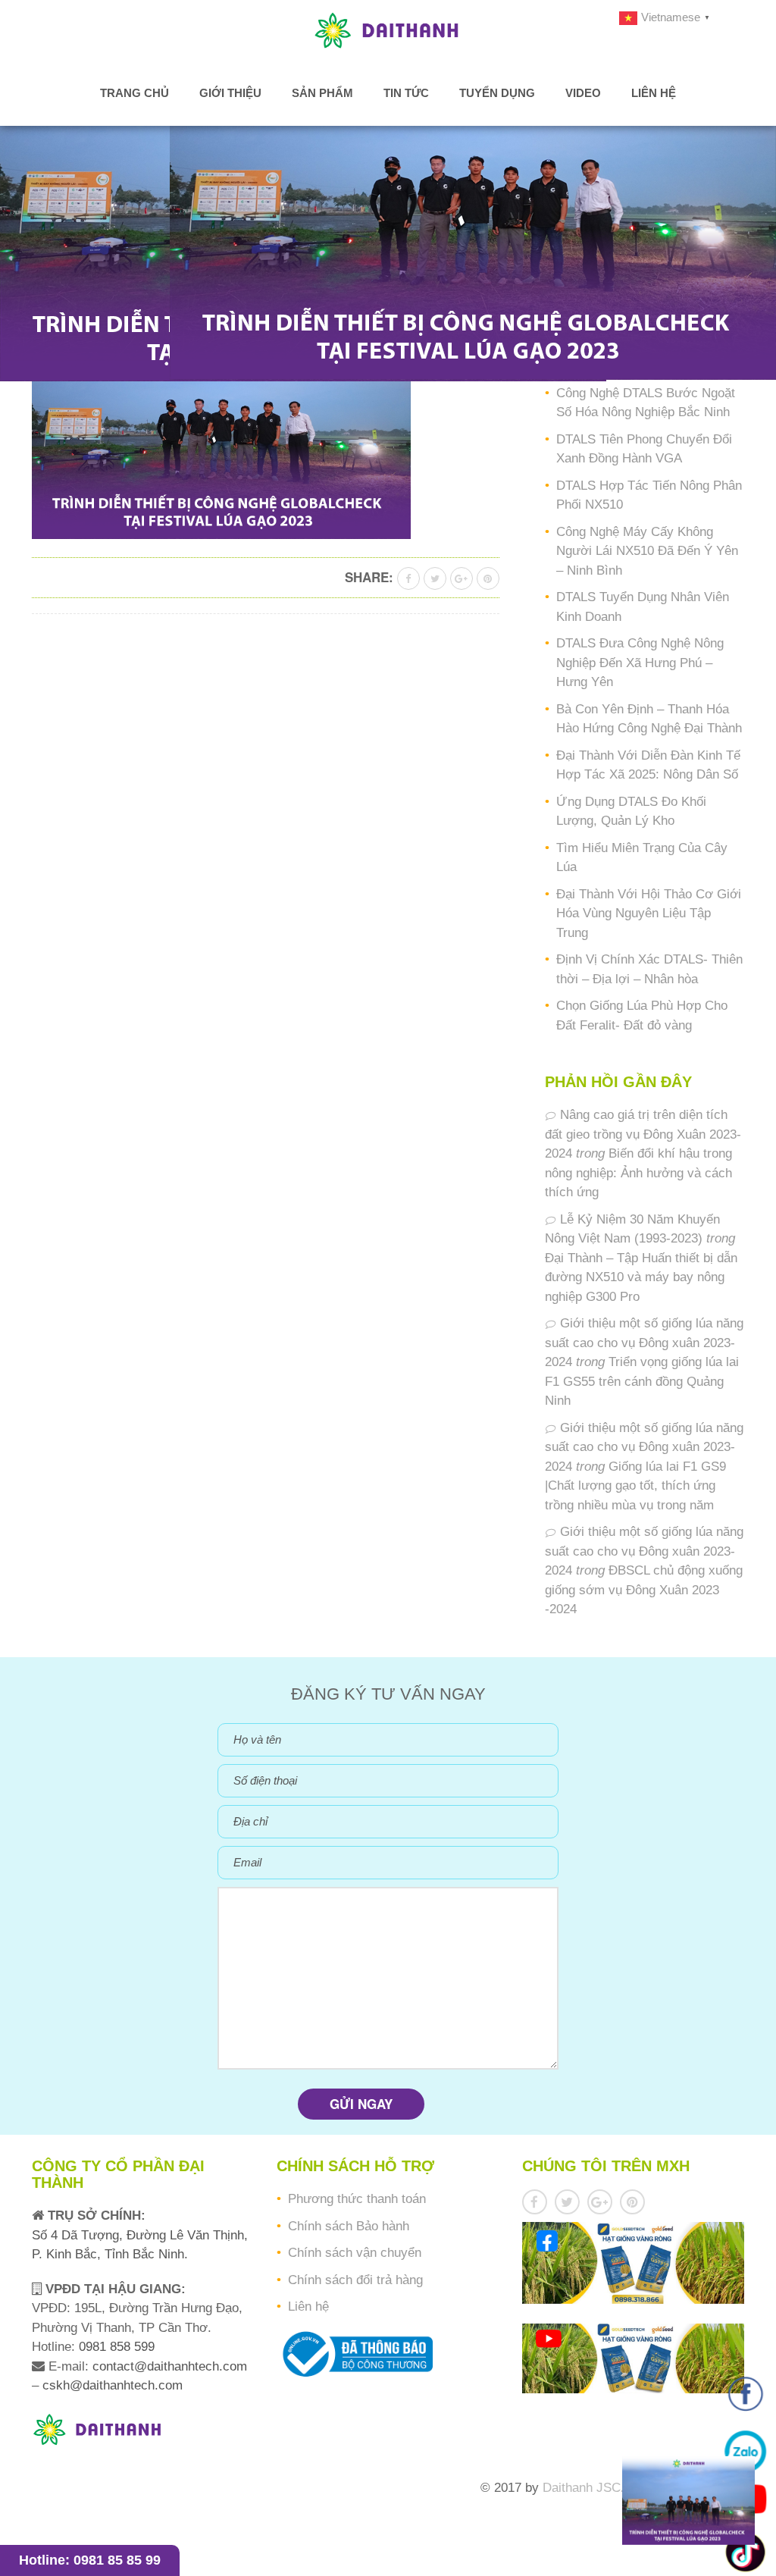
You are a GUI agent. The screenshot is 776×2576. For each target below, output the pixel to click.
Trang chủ (135, 93)
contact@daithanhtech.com (170, 2366)
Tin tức (406, 93)
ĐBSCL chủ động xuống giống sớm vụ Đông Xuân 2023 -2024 (644, 1590)
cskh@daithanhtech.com (113, 2385)
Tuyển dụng (497, 93)
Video (583, 93)
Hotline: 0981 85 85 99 (90, 2560)
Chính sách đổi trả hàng (355, 2280)
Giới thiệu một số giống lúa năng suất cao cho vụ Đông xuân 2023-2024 (644, 1343)
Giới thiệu (230, 93)
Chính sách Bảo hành (349, 2226)
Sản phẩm (322, 93)
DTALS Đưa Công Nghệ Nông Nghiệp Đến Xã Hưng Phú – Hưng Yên (640, 663)
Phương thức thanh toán (357, 2199)
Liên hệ (654, 93)
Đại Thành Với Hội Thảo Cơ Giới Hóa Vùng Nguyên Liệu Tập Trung (649, 914)
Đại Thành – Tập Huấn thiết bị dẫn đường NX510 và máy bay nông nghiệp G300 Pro (641, 1277)
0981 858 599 (115, 2347)
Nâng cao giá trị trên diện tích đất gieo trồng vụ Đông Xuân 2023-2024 (643, 1134)
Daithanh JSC (582, 2488)
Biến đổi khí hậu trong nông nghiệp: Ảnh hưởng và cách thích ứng (638, 1173)
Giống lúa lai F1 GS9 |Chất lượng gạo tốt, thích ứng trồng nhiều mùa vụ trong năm (635, 1486)
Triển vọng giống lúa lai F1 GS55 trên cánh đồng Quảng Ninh (642, 1381)
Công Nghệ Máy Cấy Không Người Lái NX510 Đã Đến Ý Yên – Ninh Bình (647, 551)
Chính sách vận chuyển (355, 2253)
